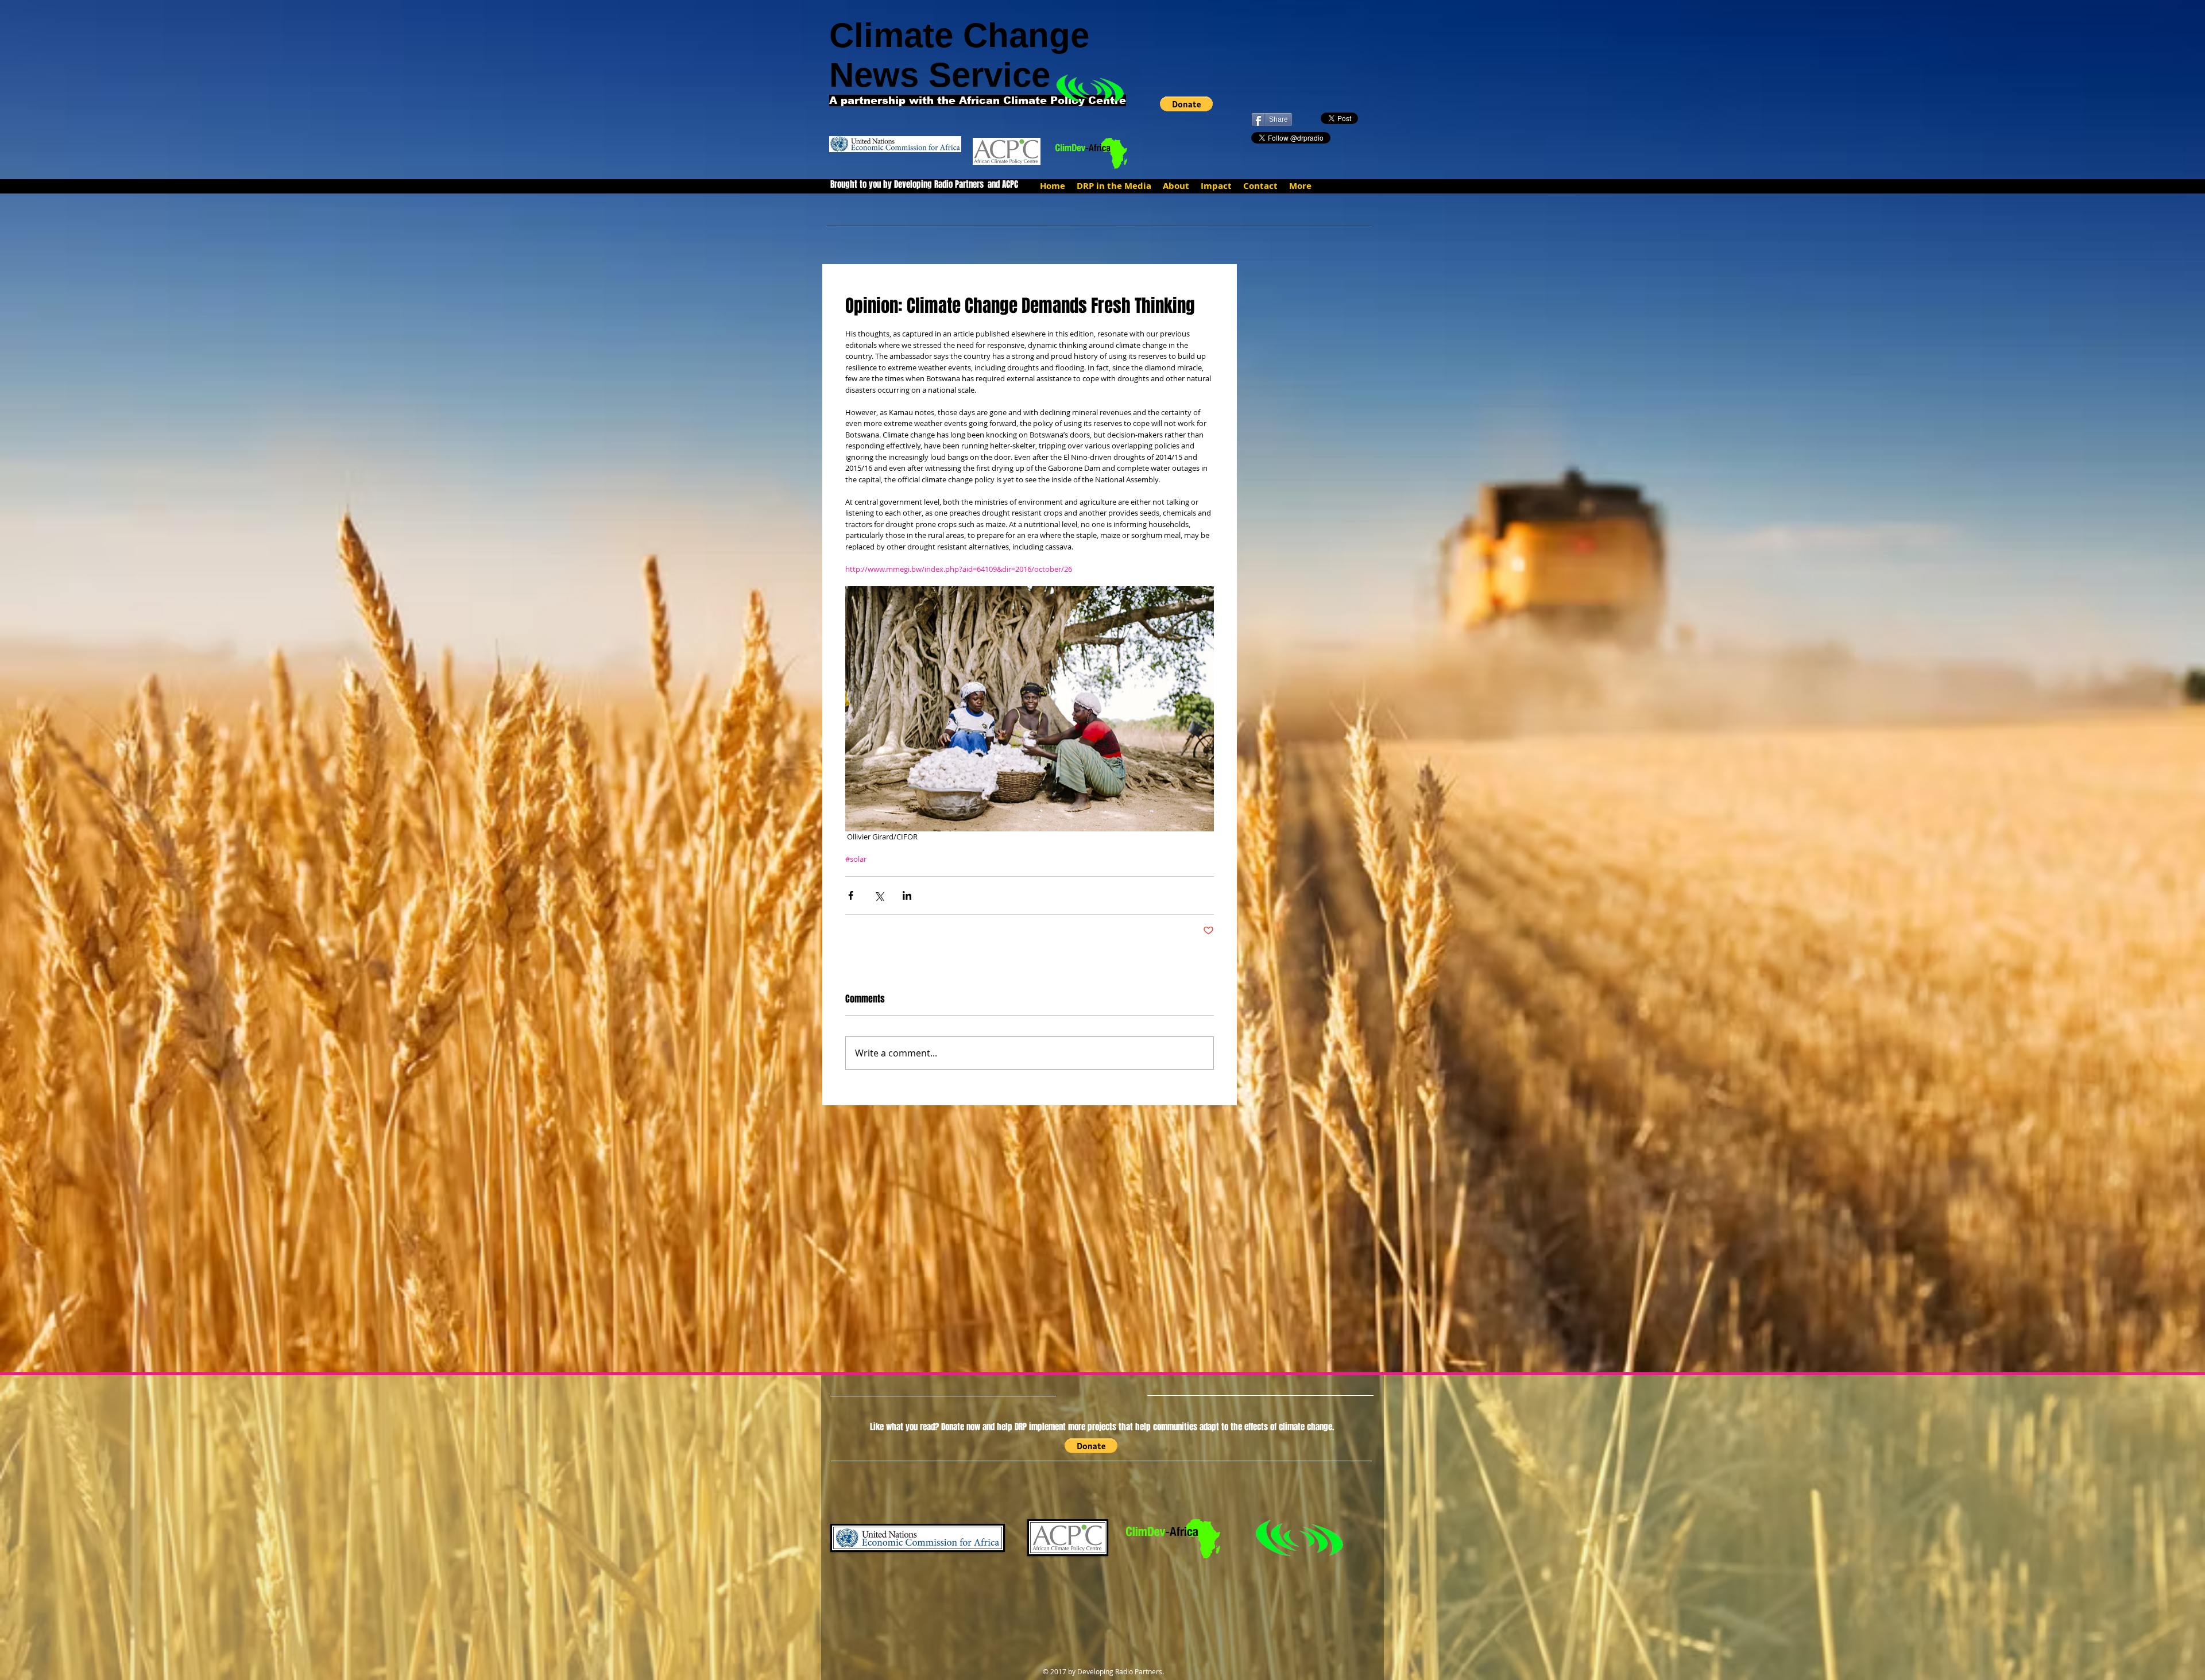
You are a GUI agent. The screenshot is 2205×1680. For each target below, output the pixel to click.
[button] (1186, 104)
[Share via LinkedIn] (907, 895)
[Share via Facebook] (851, 895)
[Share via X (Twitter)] (879, 895)
